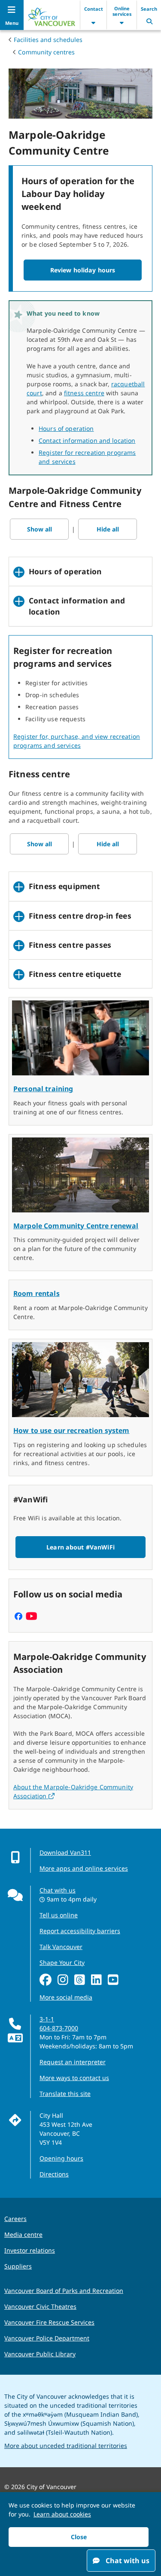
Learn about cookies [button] (62, 2514)
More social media (66, 1997)
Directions (54, 2174)
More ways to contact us (74, 2078)
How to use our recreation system (71, 1430)
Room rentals (36, 1293)
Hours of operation (66, 428)
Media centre (23, 2234)
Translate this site (65, 2094)
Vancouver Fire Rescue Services (49, 2322)
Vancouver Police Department (47, 2338)
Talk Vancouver (61, 1947)
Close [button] (79, 2537)
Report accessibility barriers (80, 1931)
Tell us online (59, 1915)
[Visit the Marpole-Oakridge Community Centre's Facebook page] (18, 1617)
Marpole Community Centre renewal (76, 1226)
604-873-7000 (59, 2028)
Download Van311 (65, 1852)
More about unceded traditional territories (66, 2446)
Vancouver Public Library (40, 2354)
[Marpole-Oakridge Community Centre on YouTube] (31, 1617)
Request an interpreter (73, 2062)
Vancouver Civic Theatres (40, 2306)
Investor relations (30, 2250)
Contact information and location (87, 440)
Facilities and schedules (48, 40)
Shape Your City (62, 1963)
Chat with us (58, 1890)
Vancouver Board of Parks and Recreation (64, 2291)
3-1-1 (47, 2019)
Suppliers (18, 2266)
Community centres (46, 52)
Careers (15, 2219)
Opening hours (61, 2158)
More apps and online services (84, 1868)
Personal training (43, 1089)
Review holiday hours (83, 270)
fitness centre (84, 393)
